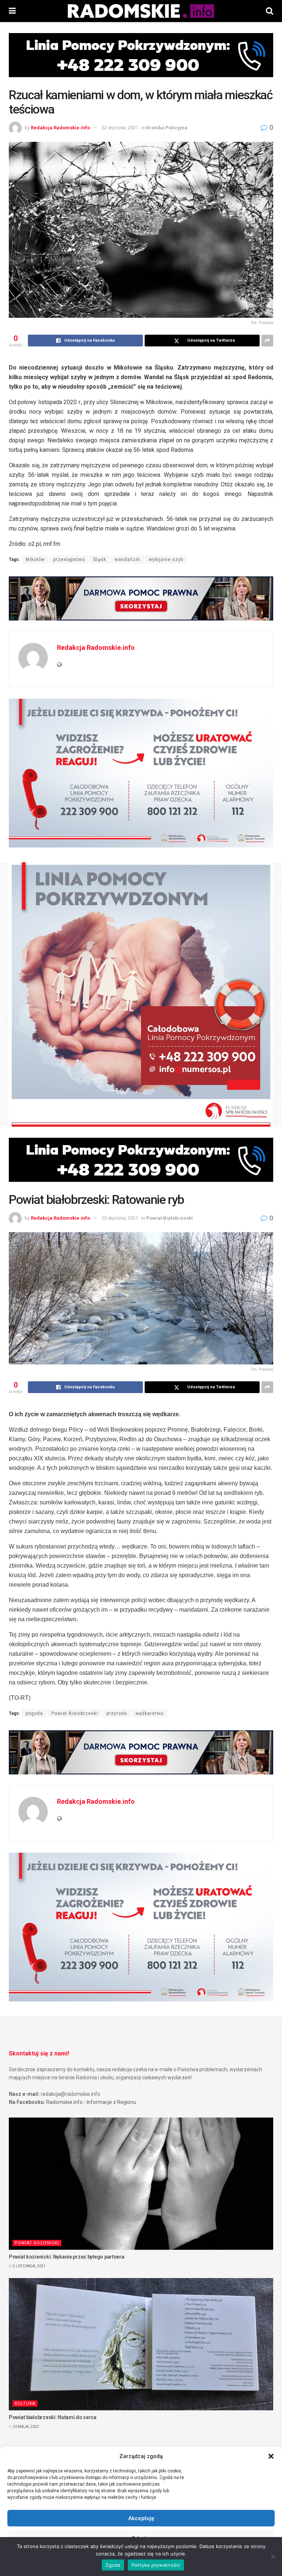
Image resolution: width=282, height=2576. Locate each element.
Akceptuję (141, 2518)
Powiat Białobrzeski (169, 1218)
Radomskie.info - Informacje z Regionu (91, 2102)
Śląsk (100, 560)
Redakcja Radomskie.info (60, 128)
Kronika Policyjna (167, 128)
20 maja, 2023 (26, 2427)
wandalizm (127, 560)
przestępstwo (69, 560)
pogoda (34, 1713)
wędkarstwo (149, 1713)
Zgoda (113, 2565)
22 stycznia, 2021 (120, 128)
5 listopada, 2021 (29, 2266)
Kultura (25, 2404)
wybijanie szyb (166, 560)
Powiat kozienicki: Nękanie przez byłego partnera (67, 2257)
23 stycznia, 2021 (120, 1218)
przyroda (117, 1713)
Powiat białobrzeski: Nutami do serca (53, 2417)
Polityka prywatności (156, 2565)
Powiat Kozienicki (37, 2243)
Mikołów (35, 560)
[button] (271, 2456)
